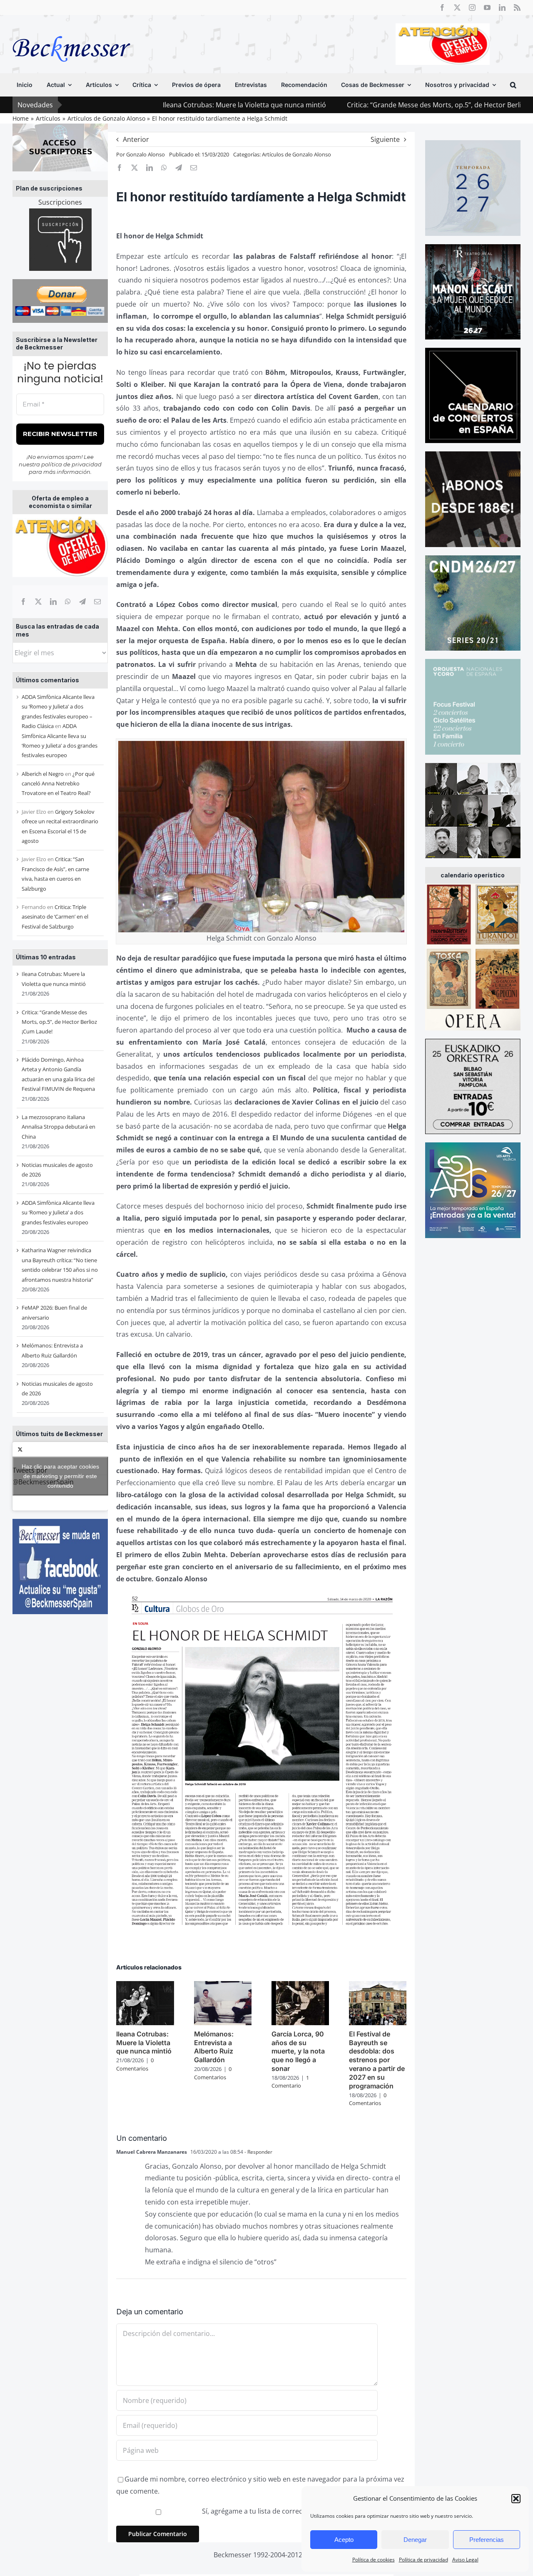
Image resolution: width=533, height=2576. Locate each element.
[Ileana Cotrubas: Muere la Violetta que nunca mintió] (145, 1986)
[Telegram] (82, 602)
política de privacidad (71, 464)
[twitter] (457, 7)
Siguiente (385, 139)
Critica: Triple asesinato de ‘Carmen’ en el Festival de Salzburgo (55, 917)
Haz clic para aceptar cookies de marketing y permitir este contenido (60, 1476)
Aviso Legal (465, 2560)
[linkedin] (502, 7)
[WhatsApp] (68, 602)
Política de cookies (374, 2560)
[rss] (517, 7)
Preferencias (487, 2540)
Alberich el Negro (43, 774)
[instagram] (472, 7)
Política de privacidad (423, 2560)
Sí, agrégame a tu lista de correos (253, 2511)
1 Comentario (290, 2082)
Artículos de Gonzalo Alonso (296, 154)
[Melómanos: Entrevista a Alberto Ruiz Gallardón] (223, 1986)
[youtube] (487, 7)
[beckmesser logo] (71, 30)
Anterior (136, 139)
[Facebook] (23, 602)
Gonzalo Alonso (146, 154)
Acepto (344, 2540)
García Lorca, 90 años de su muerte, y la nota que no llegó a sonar (298, 2051)
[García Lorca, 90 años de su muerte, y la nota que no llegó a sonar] (300, 1986)
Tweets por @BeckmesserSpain (56, 1476)
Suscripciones (60, 202)
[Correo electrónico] (97, 602)
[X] (38, 602)
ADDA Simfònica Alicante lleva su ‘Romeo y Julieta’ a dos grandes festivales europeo (58, 1212)
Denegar (415, 2540)
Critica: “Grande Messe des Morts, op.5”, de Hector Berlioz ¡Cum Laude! (357, 105)
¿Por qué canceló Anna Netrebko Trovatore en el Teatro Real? (58, 784)
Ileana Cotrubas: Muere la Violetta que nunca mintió (144, 105)
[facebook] (442, 7)
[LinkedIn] (53, 602)
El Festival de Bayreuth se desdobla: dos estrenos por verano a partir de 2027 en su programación (377, 2060)
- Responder (258, 2152)
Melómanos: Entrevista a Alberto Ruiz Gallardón (214, 2047)
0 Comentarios (135, 2064)
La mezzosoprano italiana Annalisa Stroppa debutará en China (59, 1127)
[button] (516, 2499)
